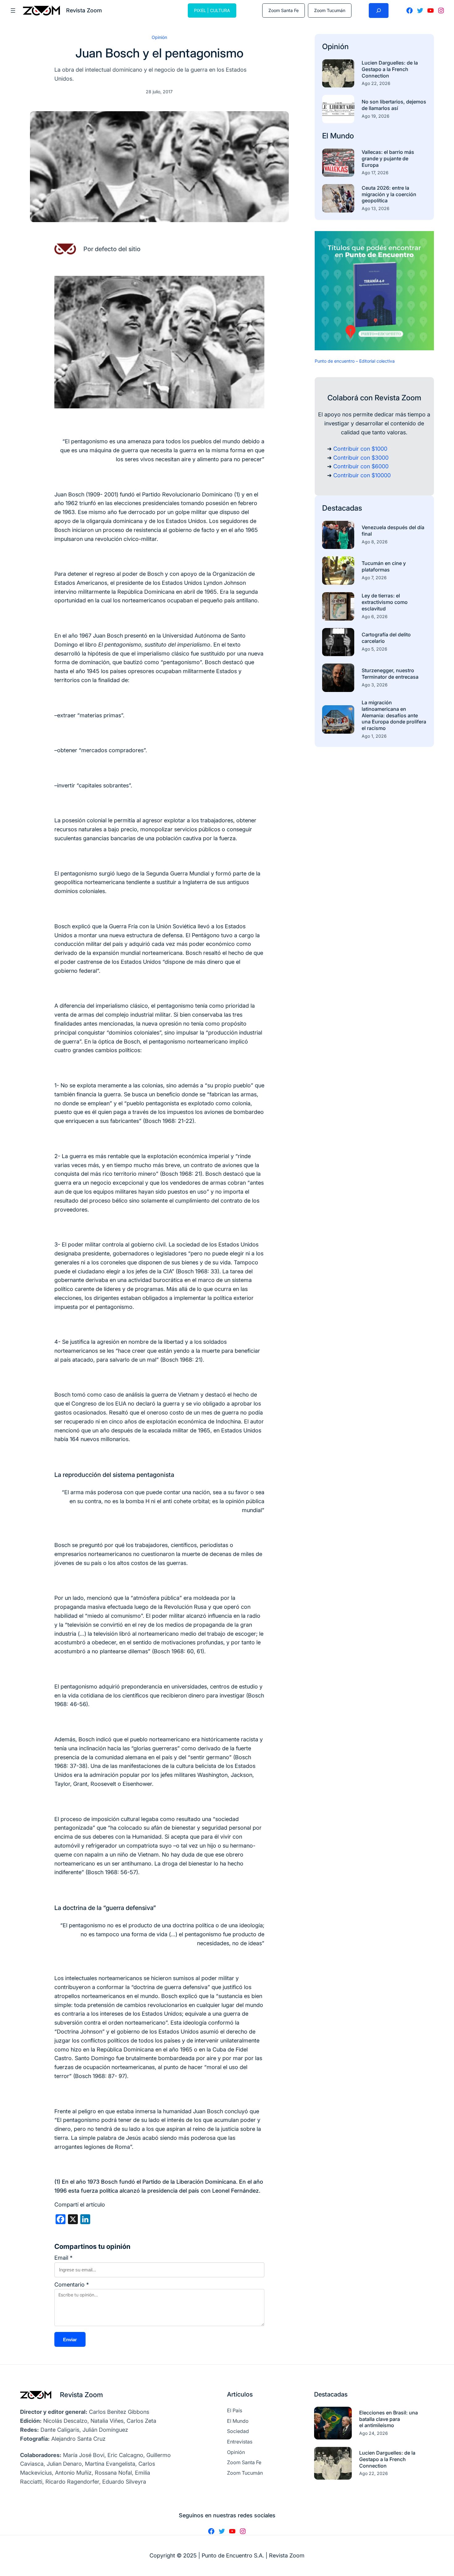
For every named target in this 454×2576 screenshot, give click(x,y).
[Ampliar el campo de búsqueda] (379, 11)
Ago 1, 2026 (374, 736)
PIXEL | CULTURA (212, 10)
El (326, 136)
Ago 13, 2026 (376, 208)
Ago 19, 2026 (376, 116)
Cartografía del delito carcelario (386, 638)
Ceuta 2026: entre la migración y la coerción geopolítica (389, 194)
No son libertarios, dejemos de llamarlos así (394, 105)
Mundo (342, 136)
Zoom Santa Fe (284, 10)
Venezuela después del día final (393, 531)
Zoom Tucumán (330, 10)
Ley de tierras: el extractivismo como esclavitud (385, 602)
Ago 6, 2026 (375, 616)
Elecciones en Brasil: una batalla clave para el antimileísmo (389, 2419)
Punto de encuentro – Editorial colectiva (355, 361)
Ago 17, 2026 (375, 173)
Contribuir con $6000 (361, 466)
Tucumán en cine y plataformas (384, 566)
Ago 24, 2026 (374, 2433)
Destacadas (342, 508)
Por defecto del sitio (112, 249)
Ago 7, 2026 (374, 578)
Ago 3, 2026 (375, 685)
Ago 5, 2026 (374, 649)
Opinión (159, 37)
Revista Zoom (81, 2395)
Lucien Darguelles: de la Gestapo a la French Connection (390, 69)
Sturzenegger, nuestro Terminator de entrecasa (390, 674)
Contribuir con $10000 (362, 475)
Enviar (70, 2340)
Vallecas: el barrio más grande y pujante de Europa (388, 158)
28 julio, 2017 (159, 92)
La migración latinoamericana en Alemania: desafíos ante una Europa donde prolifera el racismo (394, 715)
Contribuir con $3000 (361, 458)
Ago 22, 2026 (376, 83)
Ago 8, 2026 (375, 542)
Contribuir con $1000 (360, 449)
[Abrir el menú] (13, 11)
